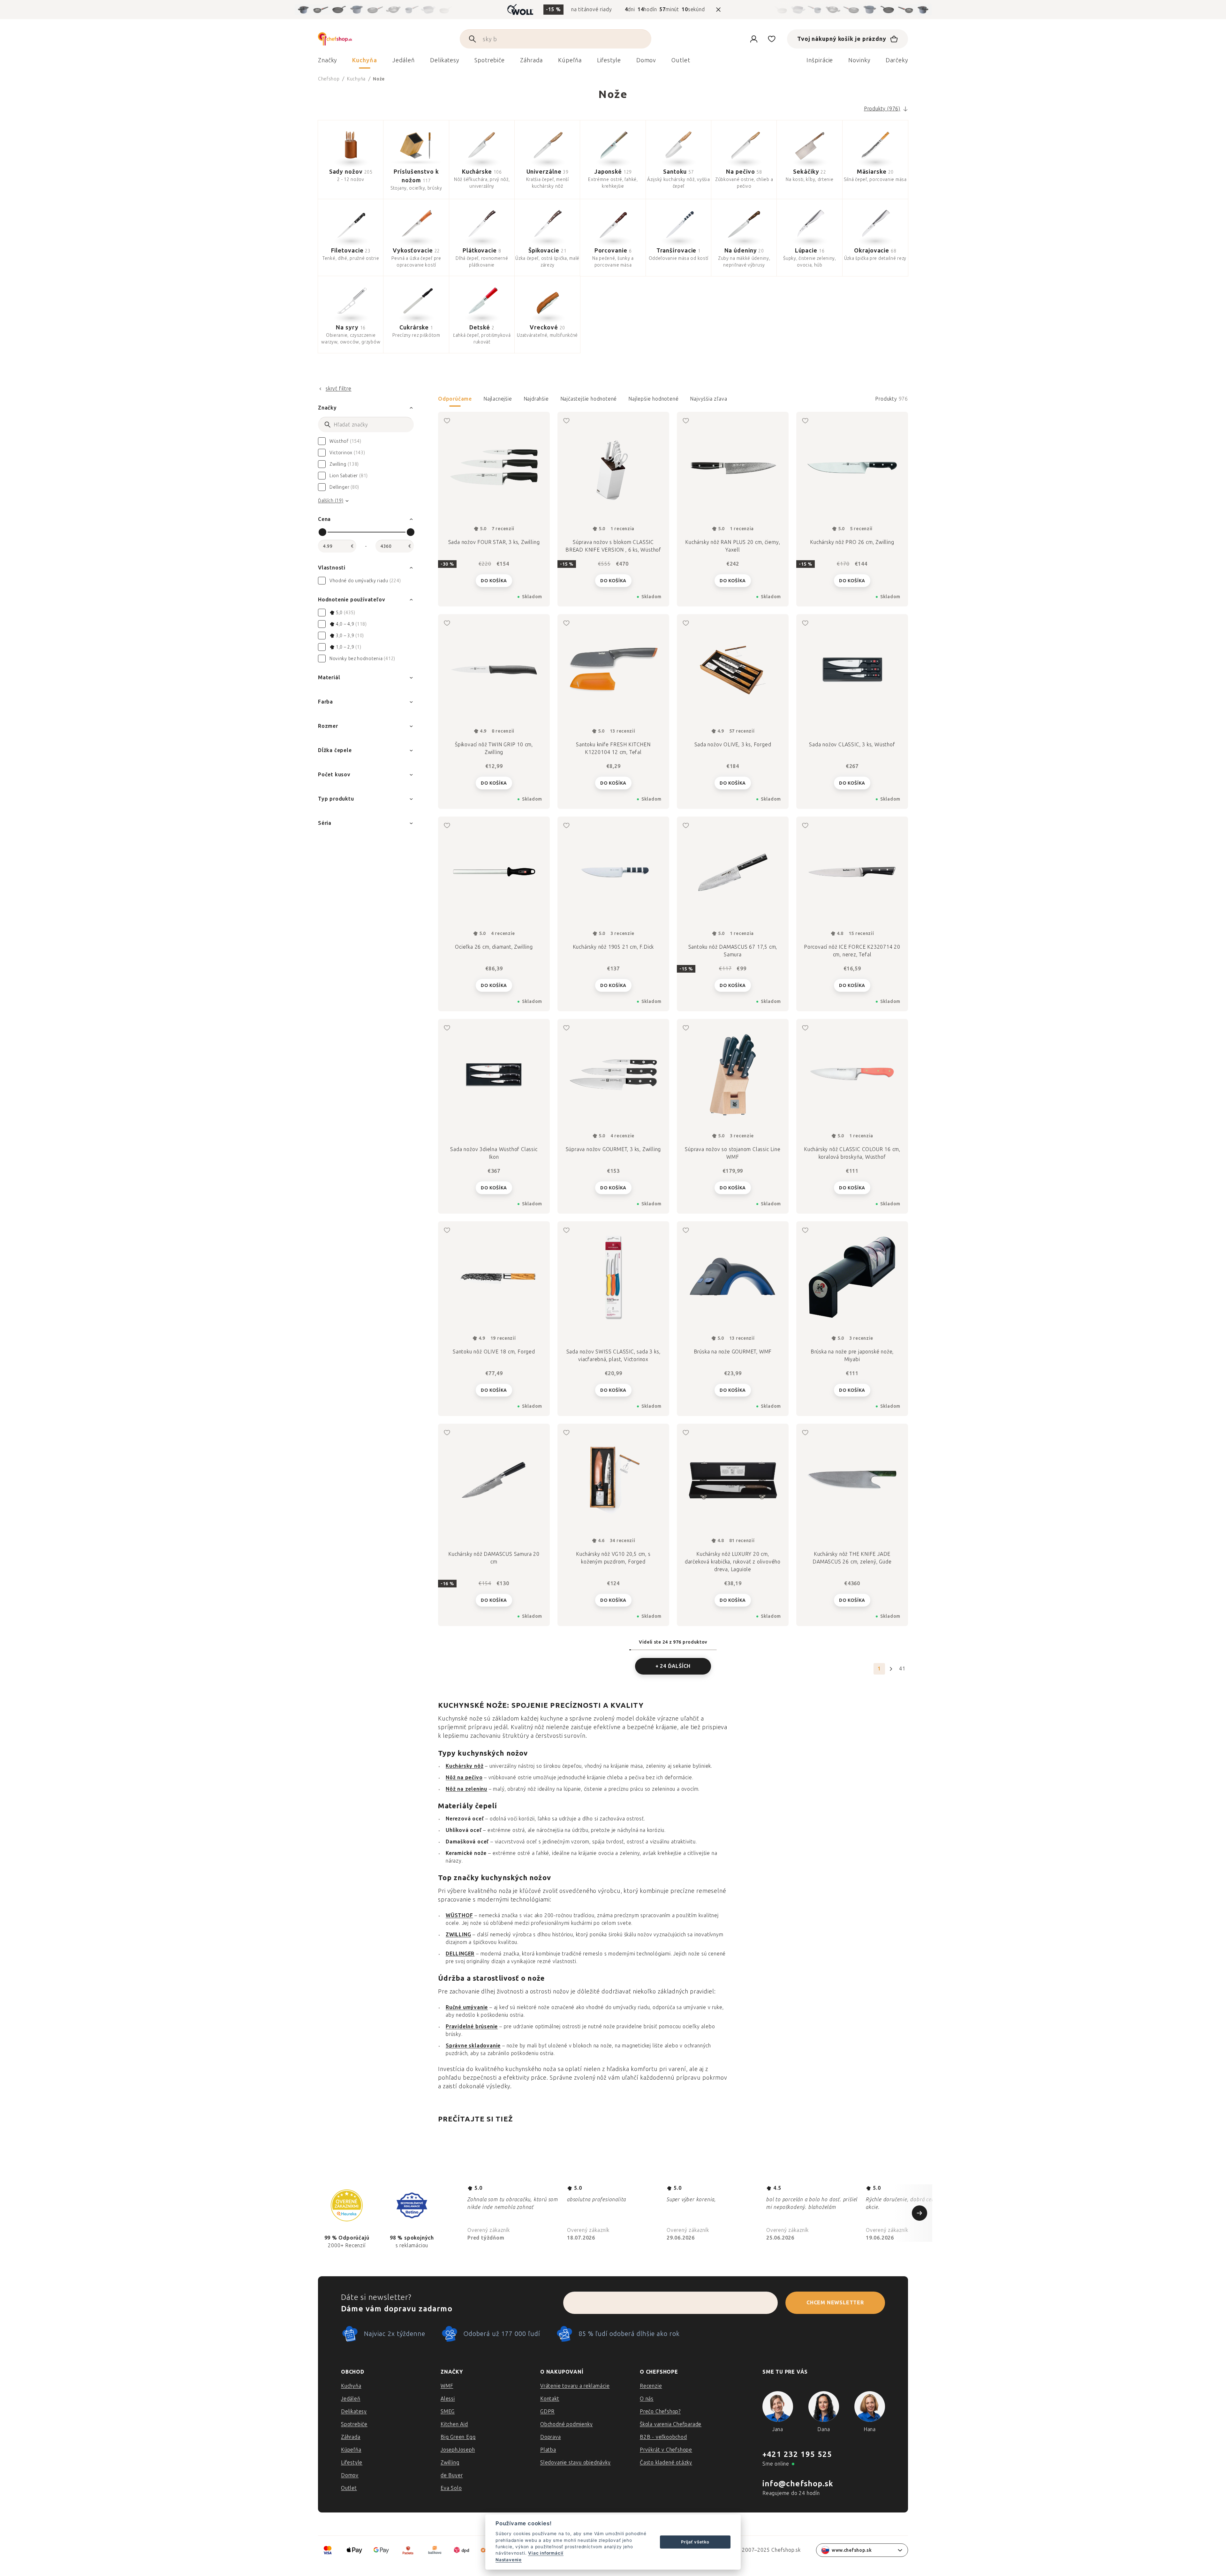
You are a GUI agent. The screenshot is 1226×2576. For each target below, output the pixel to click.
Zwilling (450, 2463)
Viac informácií (546, 2553)
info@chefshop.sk (798, 2484)
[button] (673, 401)
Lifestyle (352, 2463)
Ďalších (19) (331, 501)
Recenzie (651, 2386)
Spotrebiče (354, 2424)
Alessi (448, 2399)
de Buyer (452, 2475)
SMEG (448, 2411)
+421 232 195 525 (797, 2454)
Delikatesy (354, 2411)
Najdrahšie (536, 399)
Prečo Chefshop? (660, 2411)
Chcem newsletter (835, 2303)
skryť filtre (339, 389)
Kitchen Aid (454, 2424)
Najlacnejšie (498, 399)
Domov (350, 2475)
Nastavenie (509, 2560)
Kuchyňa (351, 2386)
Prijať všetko (695, 2542)
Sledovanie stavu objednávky (575, 2463)
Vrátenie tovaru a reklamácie (575, 2386)
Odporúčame (455, 399)
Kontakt (550, 2399)
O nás (647, 2399)
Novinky (859, 60)
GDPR (547, 2411)
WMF (447, 2386)
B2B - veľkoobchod (663, 2437)
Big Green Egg (458, 2437)
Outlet (349, 2488)
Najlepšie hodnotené (653, 399)
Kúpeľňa (351, 2450)
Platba (548, 2450)
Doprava (551, 2437)
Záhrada (351, 2437)
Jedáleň (351, 2399)
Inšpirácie (820, 60)
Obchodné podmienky (566, 2424)
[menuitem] (327, 62)
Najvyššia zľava (708, 399)
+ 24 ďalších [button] (673, 1666)
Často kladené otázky (666, 2463)
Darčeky (897, 60)
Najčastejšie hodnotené (589, 399)
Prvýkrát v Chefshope (666, 2450)
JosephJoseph (458, 2450)
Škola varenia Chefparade (671, 2424)
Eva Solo (451, 2488)
